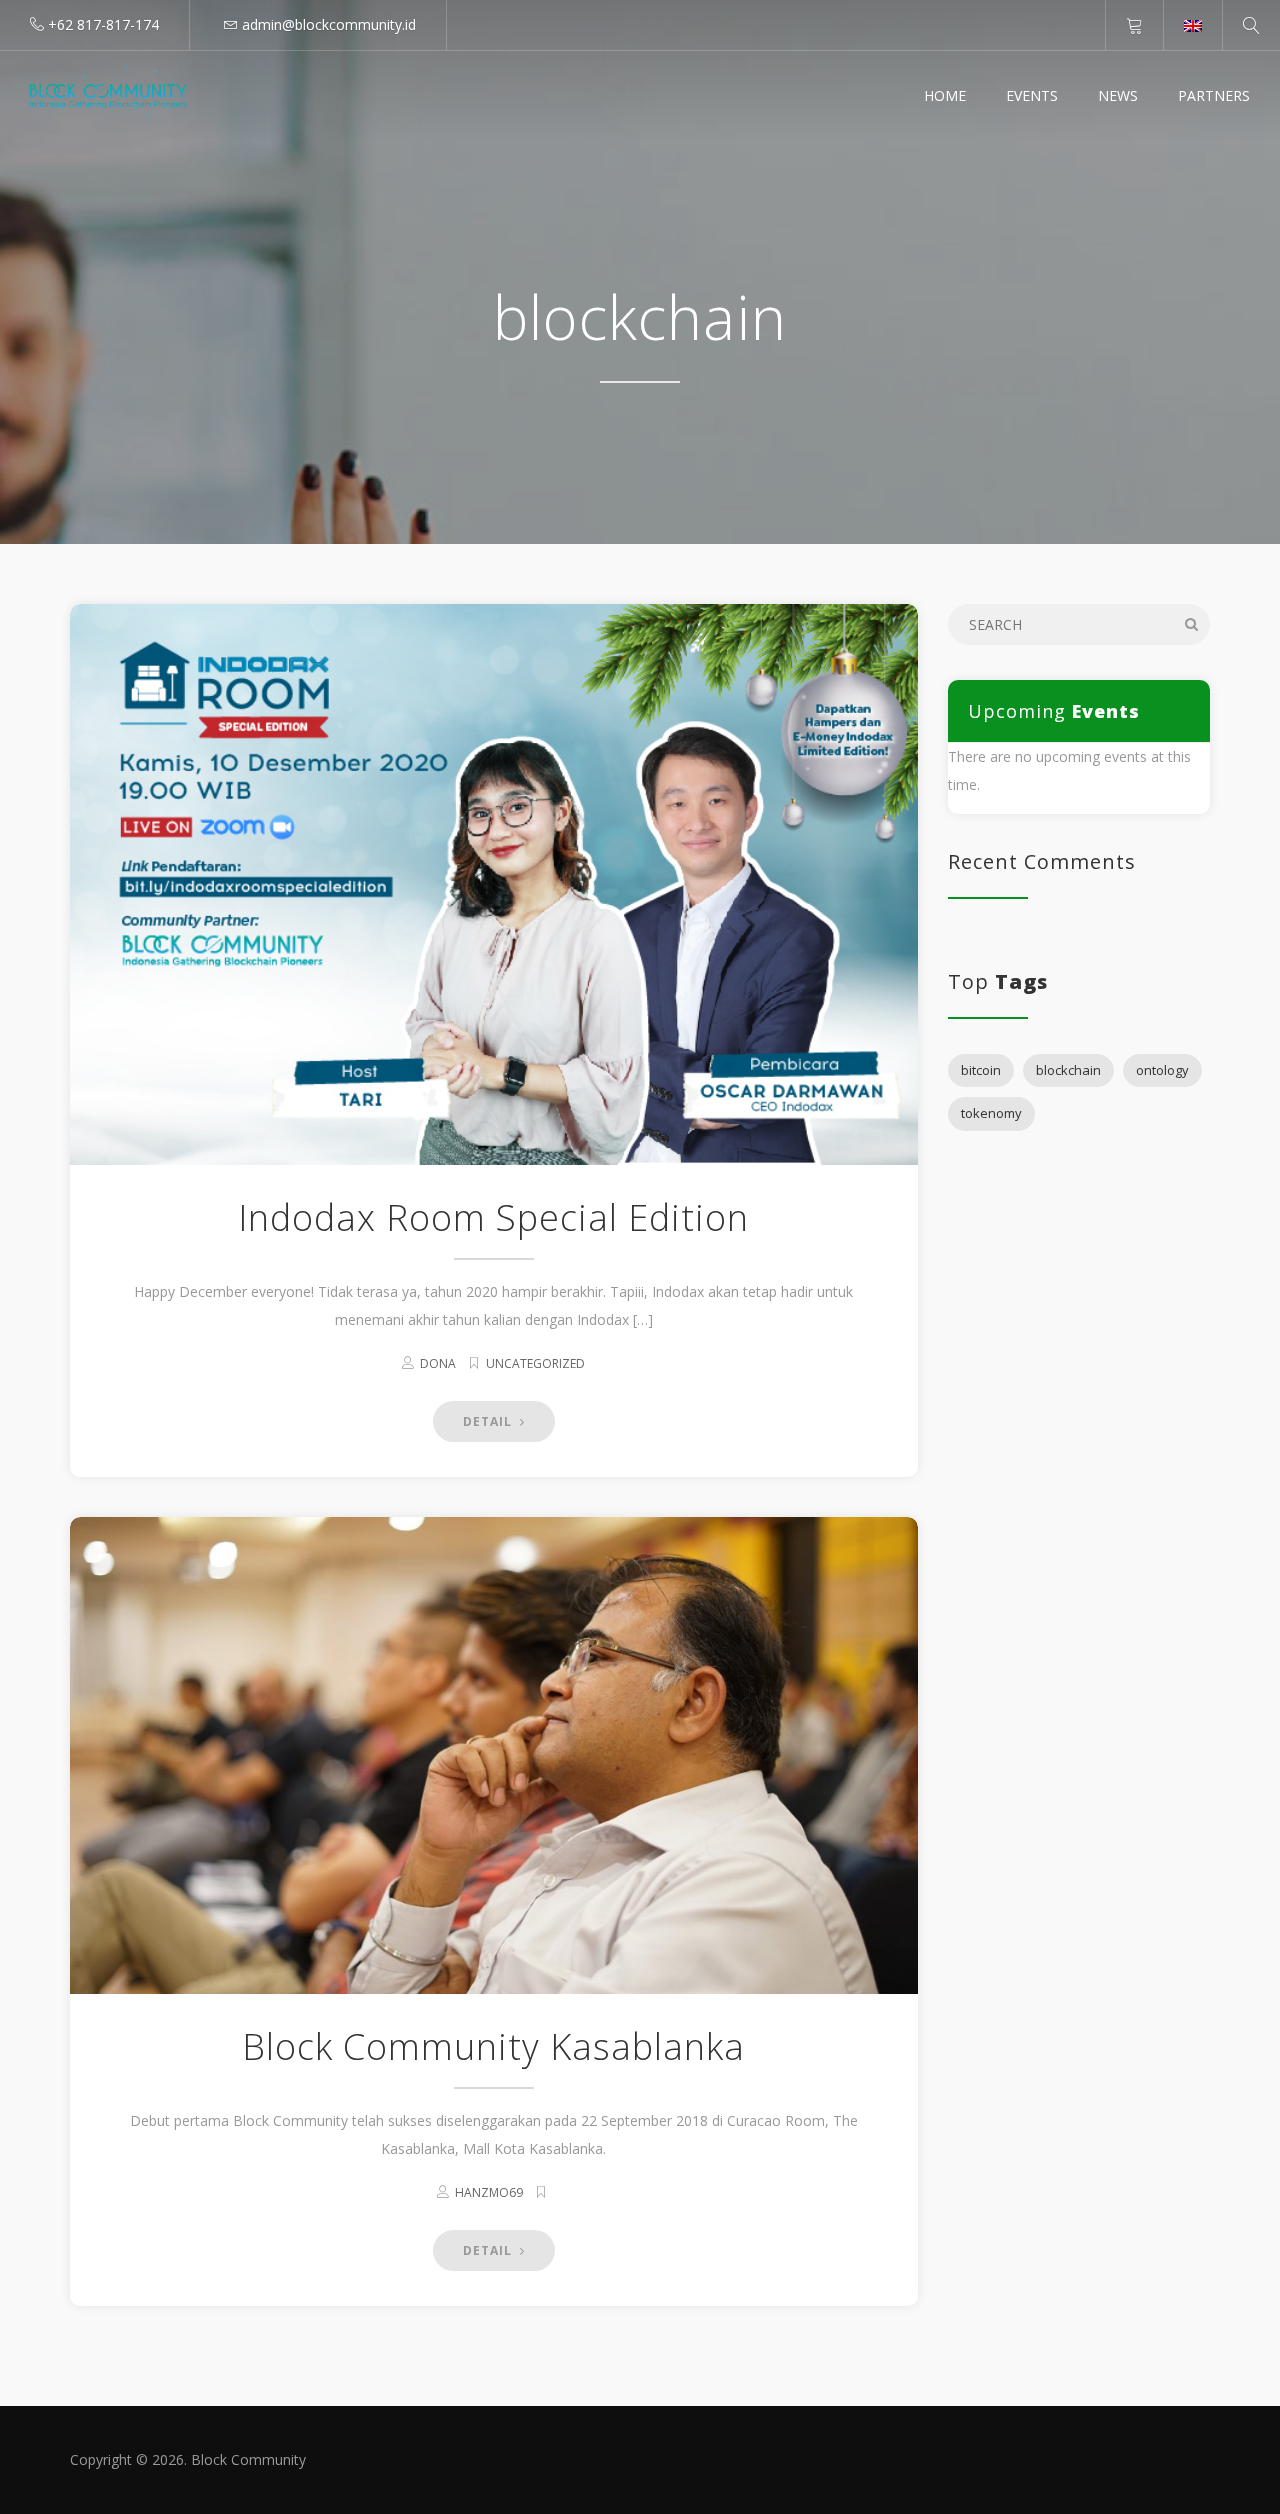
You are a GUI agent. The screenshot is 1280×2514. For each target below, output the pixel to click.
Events (1032, 95)
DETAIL (489, 1421)
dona (438, 1363)
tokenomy (991, 1113)
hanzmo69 (489, 2192)
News (1118, 95)
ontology (1162, 1070)
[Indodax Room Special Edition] (494, 884)
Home (945, 95)
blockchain (1068, 1070)
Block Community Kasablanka (493, 2046)
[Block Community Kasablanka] (494, 1755)
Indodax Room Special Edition (493, 1217)
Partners (1214, 95)
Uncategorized (535, 1363)
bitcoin (981, 1070)
